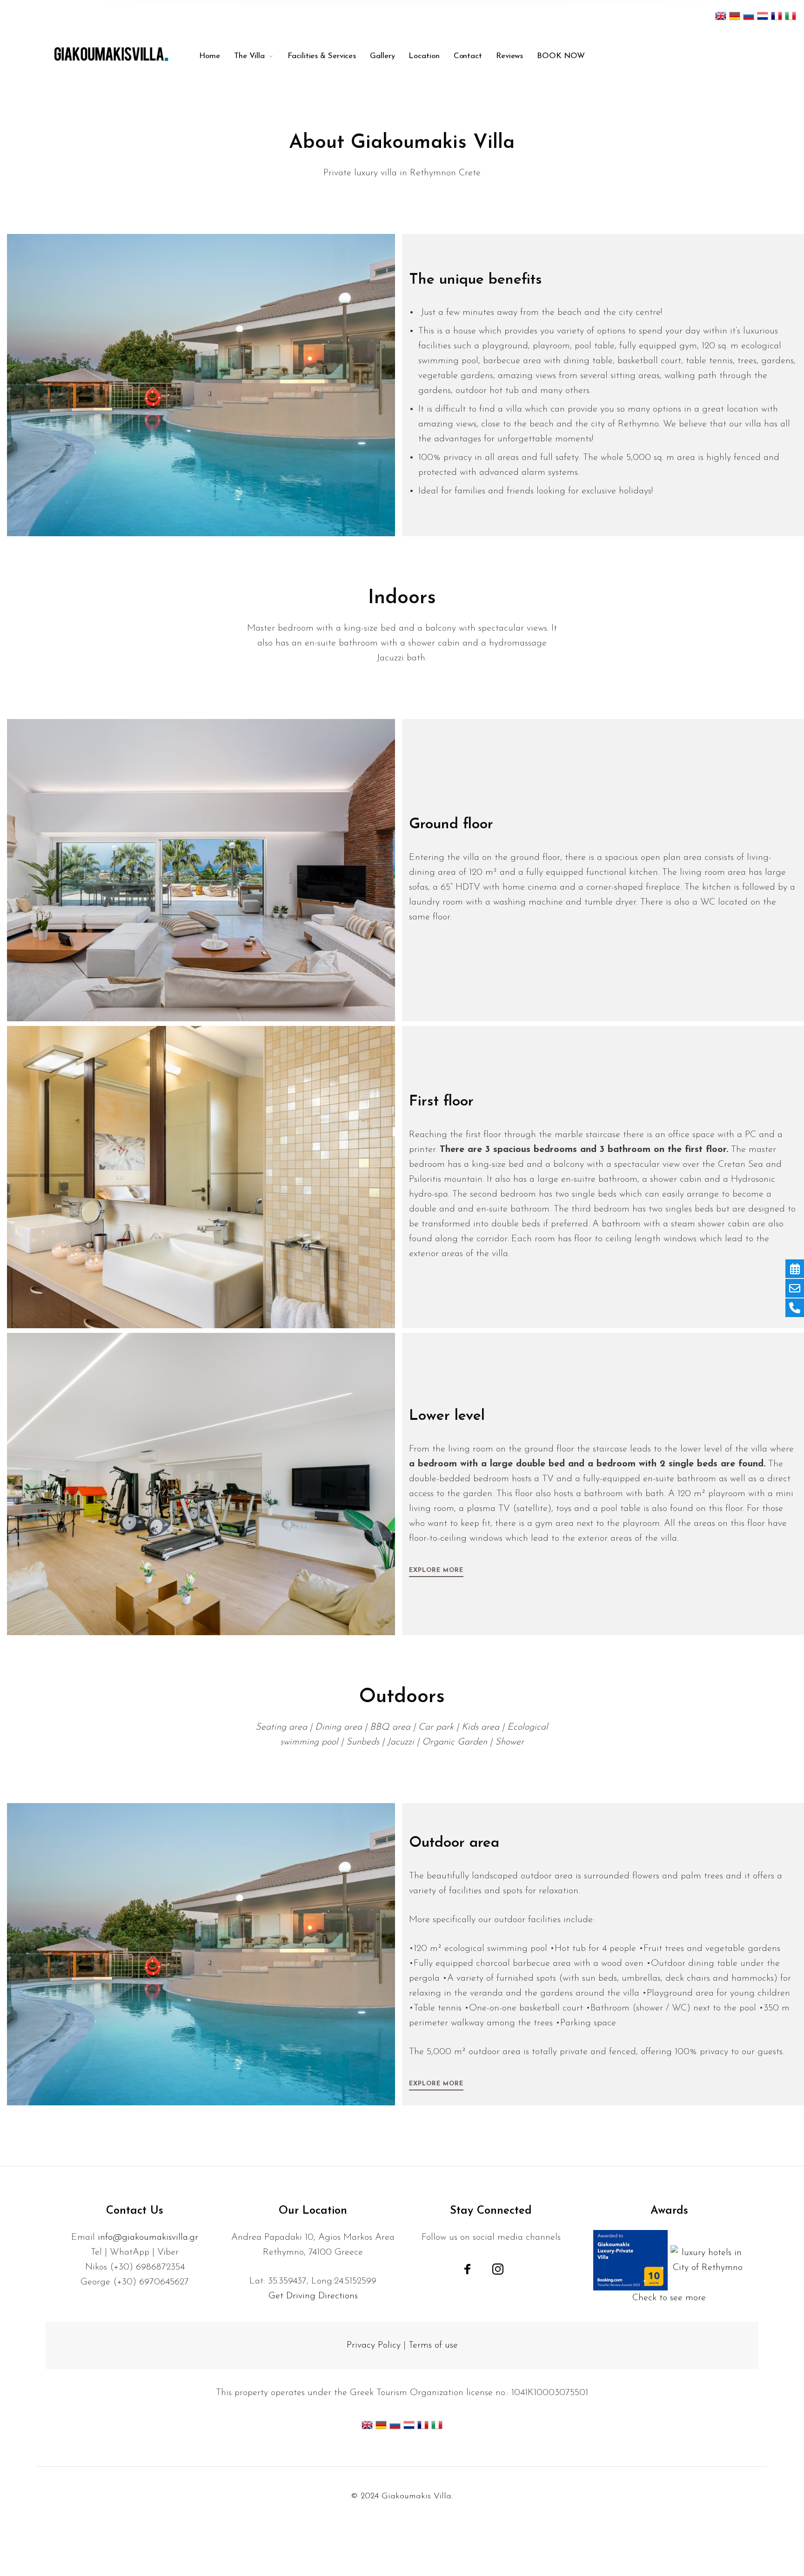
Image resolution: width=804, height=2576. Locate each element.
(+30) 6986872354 (147, 2267)
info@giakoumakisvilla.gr (148, 2237)
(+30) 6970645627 (151, 2282)
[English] (721, 15)
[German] (735, 15)
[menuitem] (210, 56)
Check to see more (669, 2298)
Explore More (436, 1570)
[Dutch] (763, 15)
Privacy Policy (374, 2345)
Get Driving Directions (313, 2296)
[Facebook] (468, 2269)
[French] (777, 15)
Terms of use (433, 2345)
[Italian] (791, 15)
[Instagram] (498, 2269)
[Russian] (749, 15)
